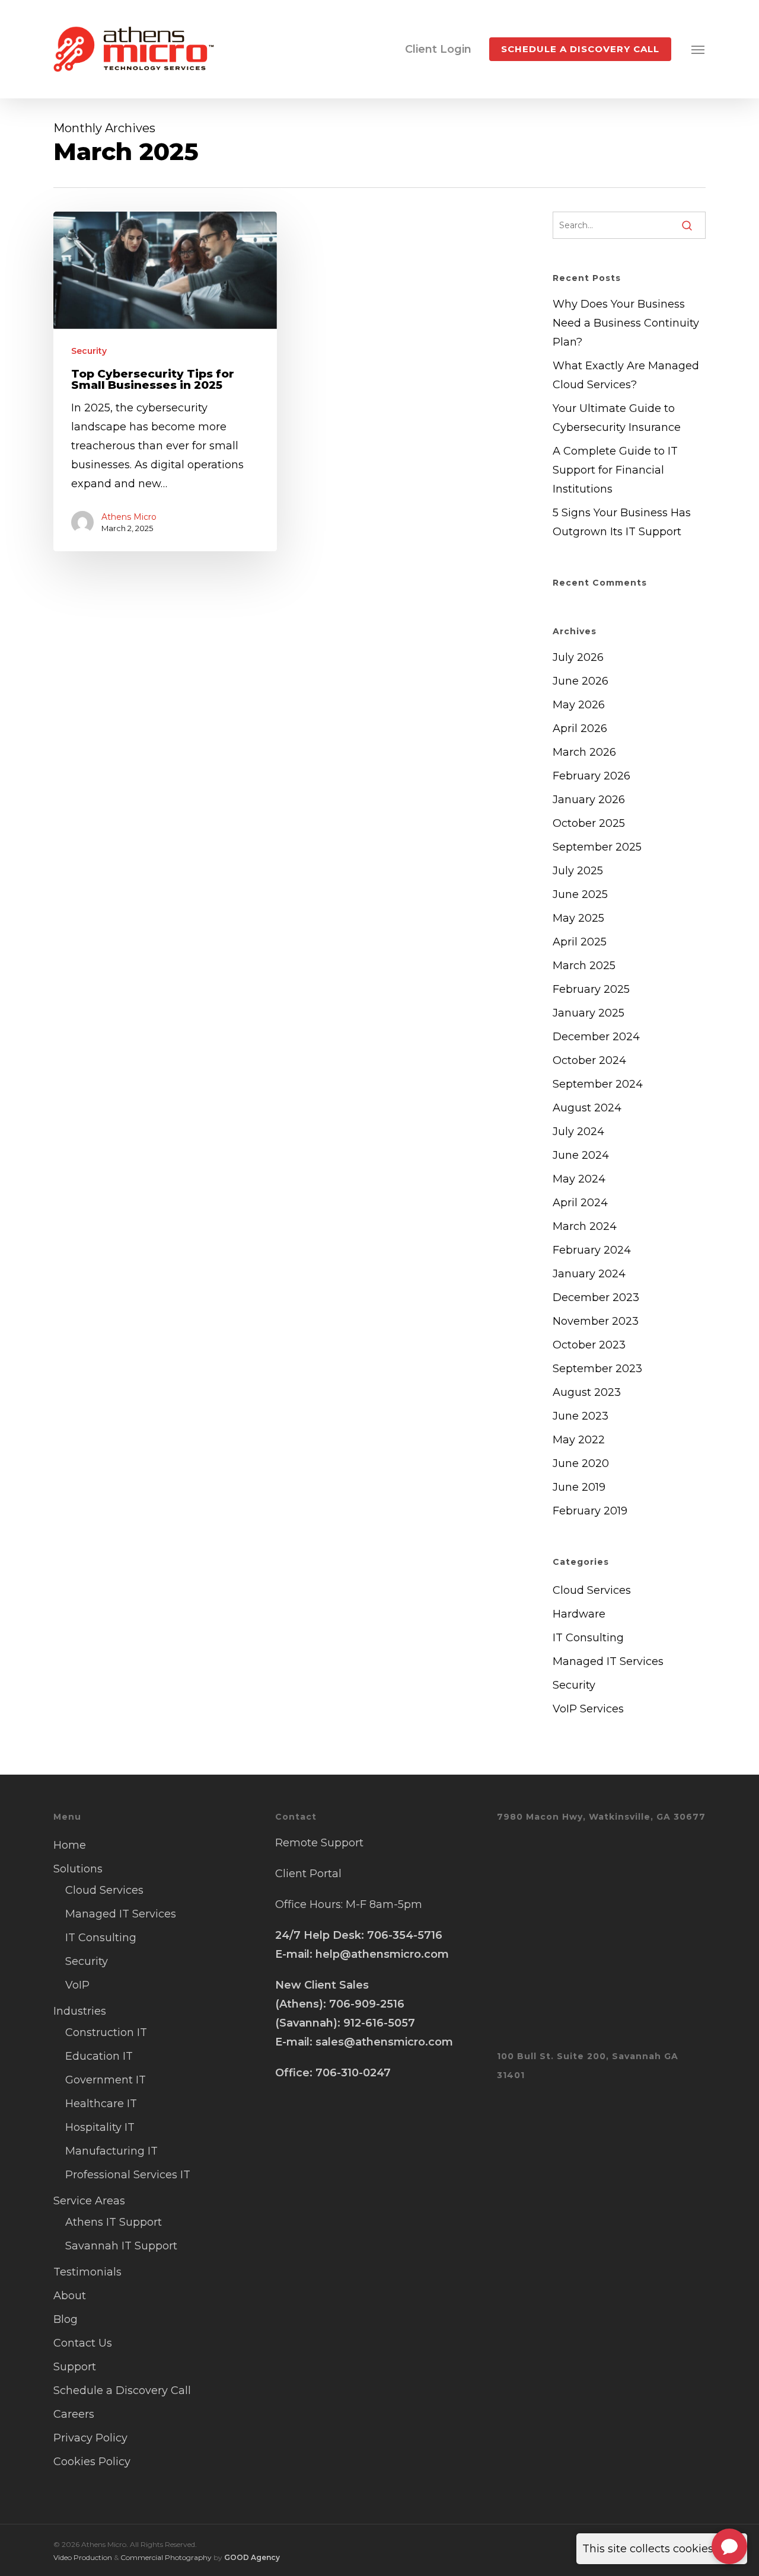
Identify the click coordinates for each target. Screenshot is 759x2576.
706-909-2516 (367, 2004)
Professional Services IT (128, 2175)
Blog (66, 2319)
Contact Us (83, 2343)
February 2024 (592, 1250)
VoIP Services (588, 1709)
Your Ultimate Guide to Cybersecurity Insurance (617, 418)
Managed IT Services (608, 1661)
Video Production (83, 2557)
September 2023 (597, 1369)
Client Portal (308, 1874)
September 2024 (598, 1084)
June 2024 (581, 1155)
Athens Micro (129, 517)
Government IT (106, 2080)
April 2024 (580, 1203)
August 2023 (587, 1392)
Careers (74, 2414)
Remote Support (319, 1843)
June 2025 (580, 894)
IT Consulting (588, 1638)
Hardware (579, 1614)
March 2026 (584, 752)
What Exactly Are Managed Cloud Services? (626, 375)
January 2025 (589, 1013)
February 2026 (591, 776)
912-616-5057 (379, 2023)
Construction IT (106, 2032)
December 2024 (596, 1037)
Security (89, 351)
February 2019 (590, 1511)
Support (75, 2367)
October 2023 (589, 1345)
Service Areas (89, 2201)
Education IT (99, 2056)
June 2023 (581, 1416)
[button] (699, 49)
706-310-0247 (353, 2073)
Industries (80, 2011)
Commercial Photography (166, 2557)
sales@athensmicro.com (384, 2042)
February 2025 (591, 989)
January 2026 (589, 800)
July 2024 (578, 1132)
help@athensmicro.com (382, 1954)
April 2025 (580, 942)
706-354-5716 (405, 1935)
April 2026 (580, 728)
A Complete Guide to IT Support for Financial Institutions (615, 470)
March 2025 (584, 966)
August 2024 (587, 1108)
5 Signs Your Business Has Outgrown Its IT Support (622, 522)
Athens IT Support (114, 2222)
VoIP (77, 1985)
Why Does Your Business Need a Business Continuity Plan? (626, 323)
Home (70, 1845)
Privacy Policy (90, 2438)
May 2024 (579, 1179)
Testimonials (87, 2272)
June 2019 (579, 1487)
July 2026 (578, 657)
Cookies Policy (92, 2462)
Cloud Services (592, 1590)
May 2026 (579, 705)
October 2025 (589, 823)
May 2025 (578, 918)
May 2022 (579, 1440)
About (70, 2296)
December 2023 (596, 1297)
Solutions (78, 1869)
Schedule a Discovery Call (122, 2390)
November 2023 (596, 1321)
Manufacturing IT (111, 2151)
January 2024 (589, 1274)
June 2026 (581, 681)
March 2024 (585, 1226)
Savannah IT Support (121, 2246)
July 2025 (578, 871)
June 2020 (581, 1463)
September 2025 (597, 847)
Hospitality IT (100, 2127)
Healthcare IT (101, 2104)
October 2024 (589, 1060)
